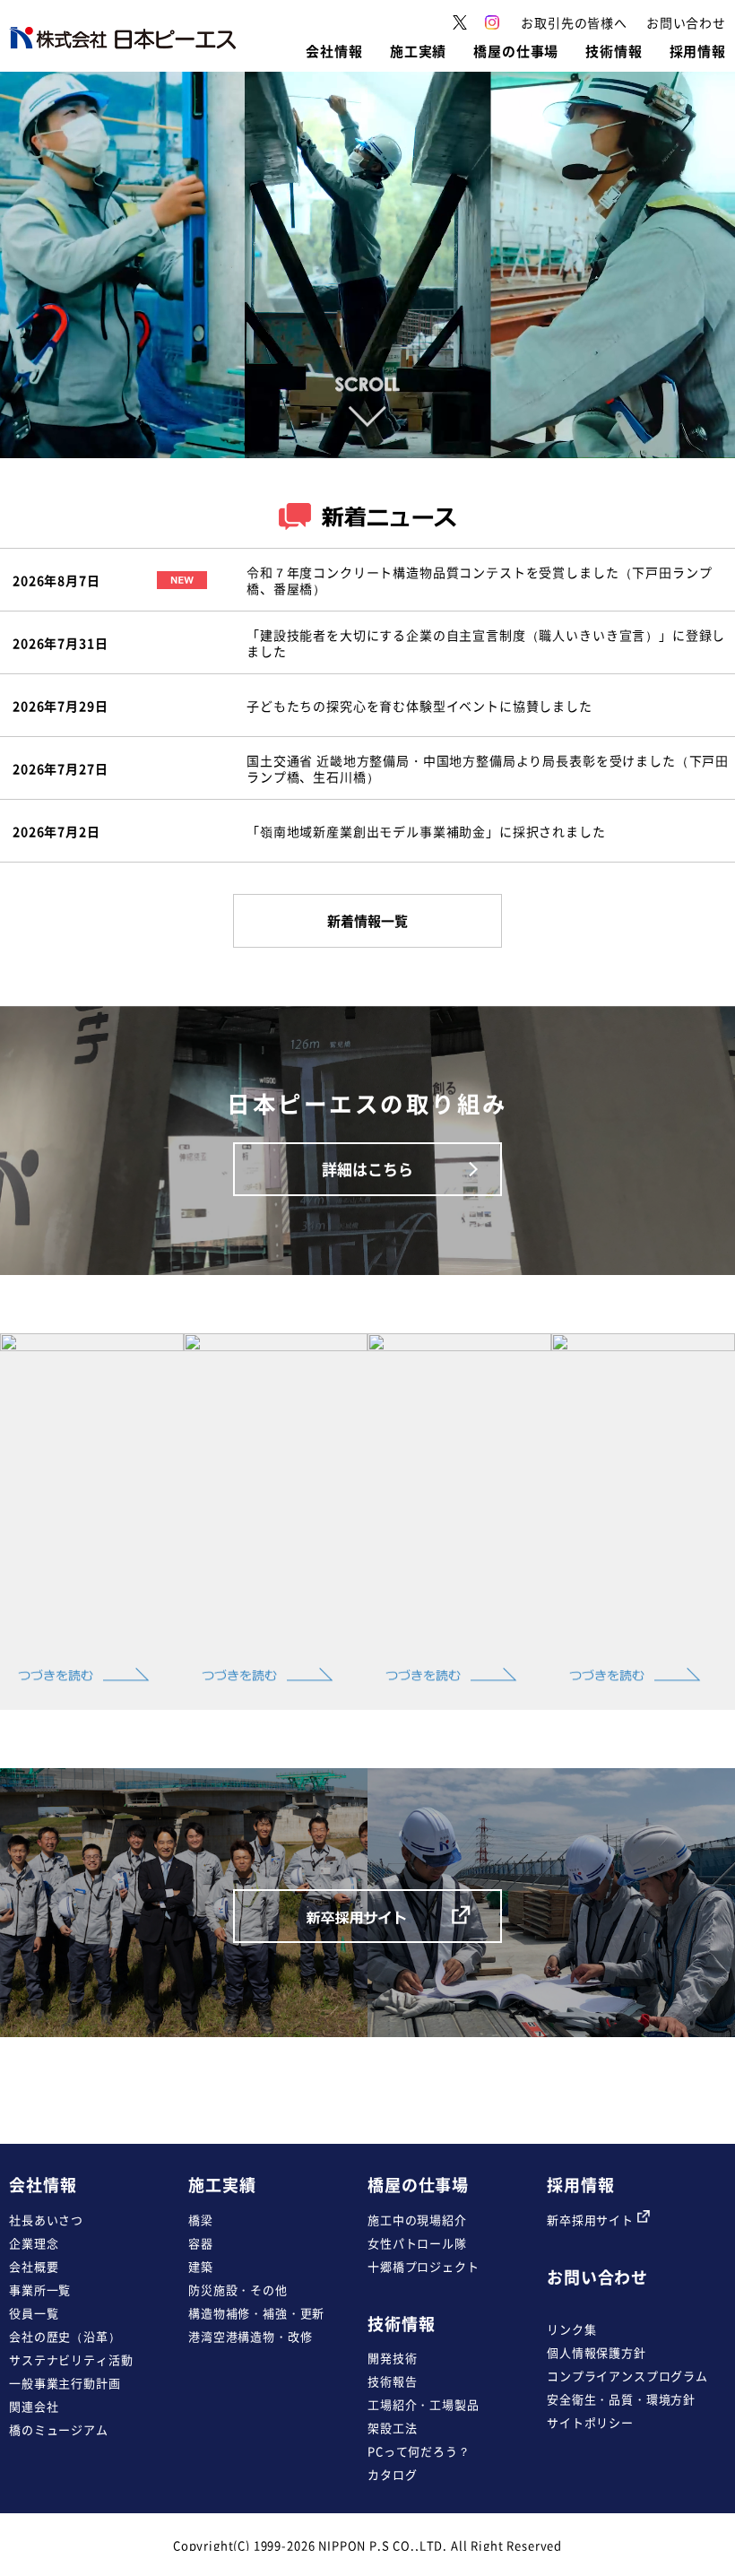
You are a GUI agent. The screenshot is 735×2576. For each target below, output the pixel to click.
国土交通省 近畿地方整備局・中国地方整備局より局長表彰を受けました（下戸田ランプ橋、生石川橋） (488, 768)
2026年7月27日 (60, 768)
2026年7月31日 (60, 643)
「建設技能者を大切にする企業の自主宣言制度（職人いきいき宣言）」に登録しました (486, 643)
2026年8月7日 (56, 580)
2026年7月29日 (60, 706)
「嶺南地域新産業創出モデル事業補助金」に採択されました (426, 831)
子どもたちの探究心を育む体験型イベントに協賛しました (419, 706)
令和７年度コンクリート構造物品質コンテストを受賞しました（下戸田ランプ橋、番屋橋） (479, 580)
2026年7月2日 (56, 831)
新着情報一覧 (367, 921)
